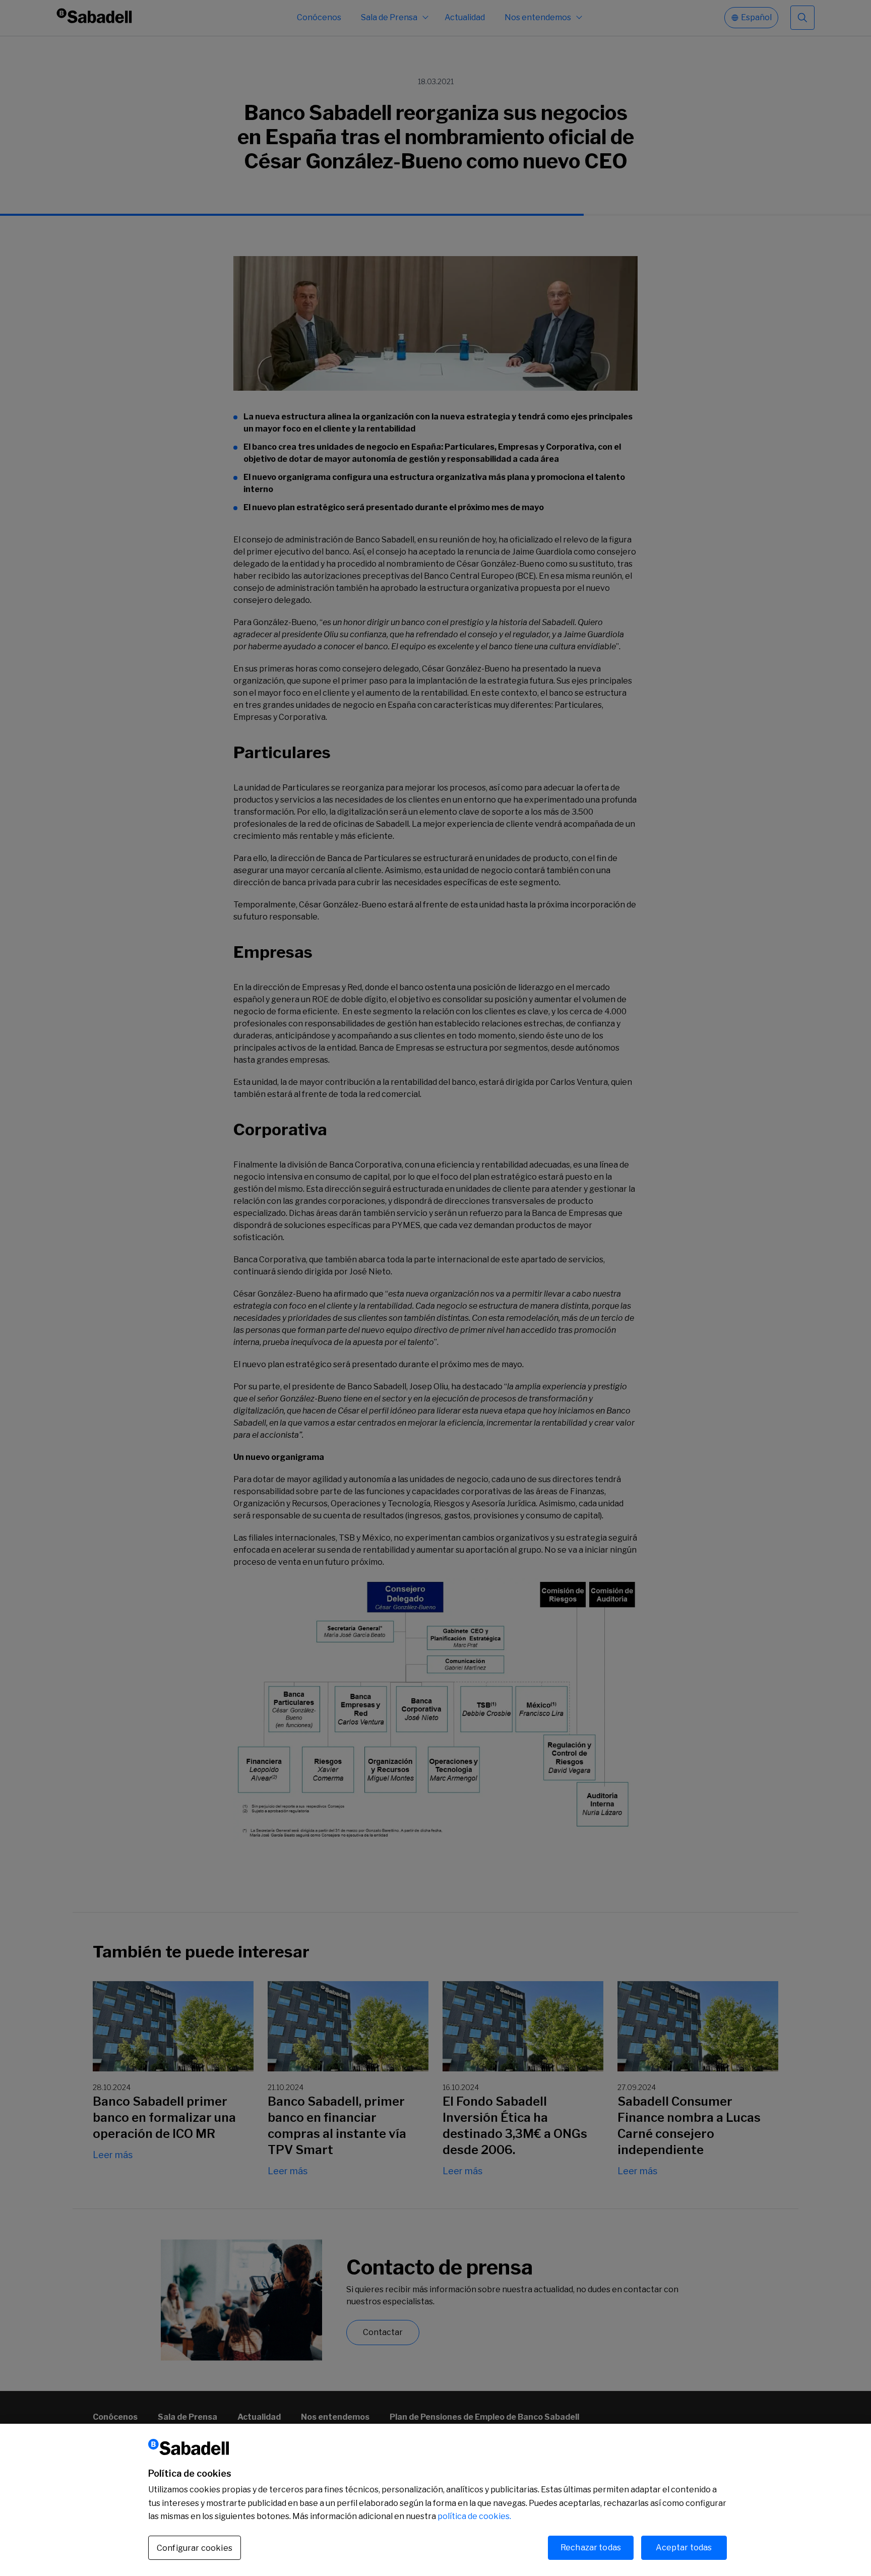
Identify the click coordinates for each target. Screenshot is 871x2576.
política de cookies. (474, 2516)
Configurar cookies (195, 2548)
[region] (435, 2500)
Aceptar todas (684, 2548)
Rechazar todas (591, 2548)
